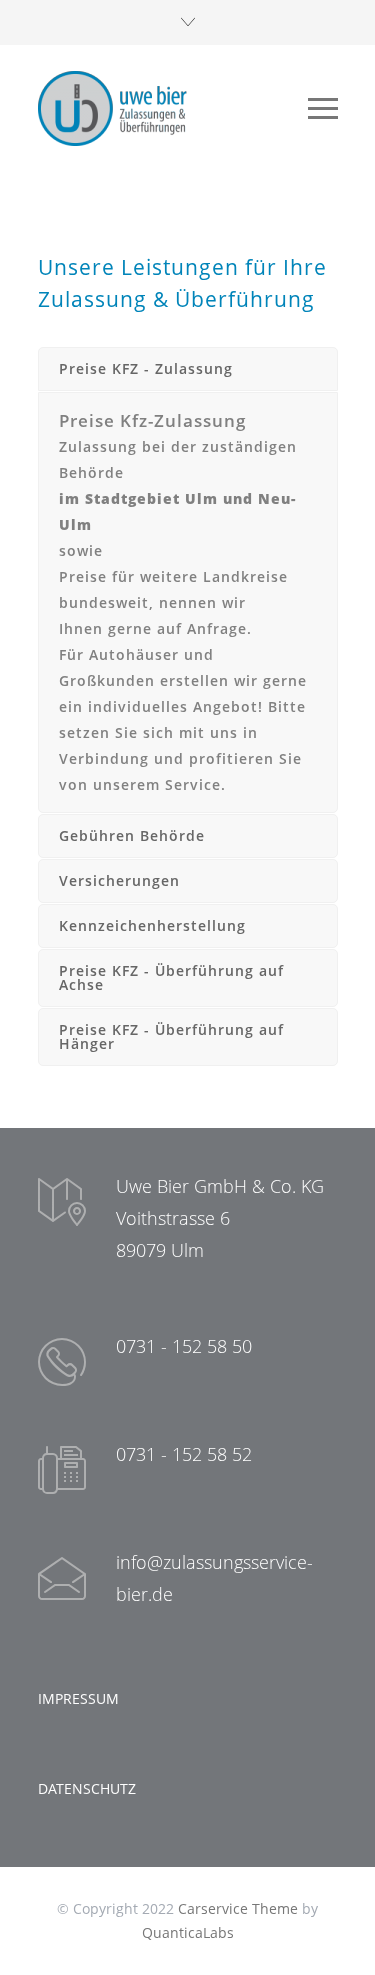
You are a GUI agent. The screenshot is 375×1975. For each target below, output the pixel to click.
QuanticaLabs (188, 1932)
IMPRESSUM (78, 1698)
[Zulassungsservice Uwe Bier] (173, 108)
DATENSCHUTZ (87, 1788)
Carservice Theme (238, 1908)
